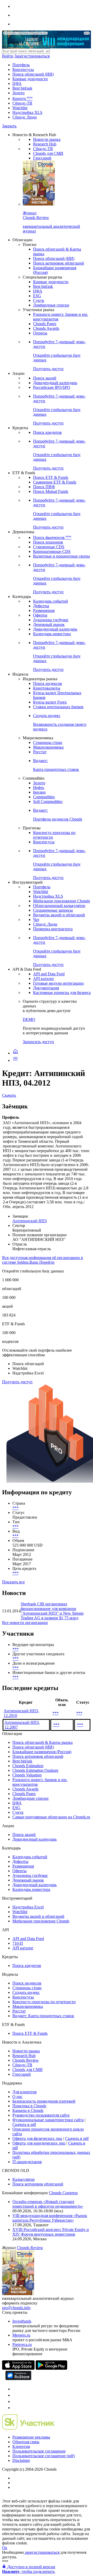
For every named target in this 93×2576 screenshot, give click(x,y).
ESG (37, 296)
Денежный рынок (49, 624)
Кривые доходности (30, 79)
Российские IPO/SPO (52, 387)
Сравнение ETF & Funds (55, 482)
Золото (18, 93)
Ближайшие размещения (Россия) (42, 1752)
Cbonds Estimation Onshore (35, 1770)
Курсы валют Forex (50, 702)
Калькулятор (24, 2179)
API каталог (44, 979)
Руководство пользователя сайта (41, 2115)
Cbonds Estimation (28, 1766)
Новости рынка (47, 139)
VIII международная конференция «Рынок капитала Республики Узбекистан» (50, 2218)
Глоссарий (42, 158)
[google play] (51, 2368)
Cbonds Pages (45, 324)
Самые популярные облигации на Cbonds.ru (51, 1817)
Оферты (40, 615)
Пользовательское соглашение (39, 2451)
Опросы (40, 333)
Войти (8, 56)
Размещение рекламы (31, 2437)
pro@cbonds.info (16, 2308)
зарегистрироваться (42, 2552)
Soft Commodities (48, 802)
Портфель (21, 65)
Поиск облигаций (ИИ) (33, 74)
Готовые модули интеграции (58, 983)
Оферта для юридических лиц (39, 2143)
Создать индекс (26, 1992)
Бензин (39, 792)
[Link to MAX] (15, 2408)
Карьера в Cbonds (28, 2110)
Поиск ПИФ (44, 487)
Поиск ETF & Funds (51, 477)
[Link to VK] (15, 2401)
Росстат (40, 752)
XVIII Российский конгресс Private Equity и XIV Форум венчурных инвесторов (51, 2232)
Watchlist (20, 108)
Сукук (39, 300)
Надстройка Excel (28, 1907)
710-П (18, 1943)
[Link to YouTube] (15, 2395)
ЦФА (17, 83)
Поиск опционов (48, 542)
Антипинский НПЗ (30, 1221)
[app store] (18, 2368)
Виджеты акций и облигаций (59, 915)
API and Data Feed (49, 974)
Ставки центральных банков (58, 707)
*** (16, 1508)
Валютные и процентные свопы (61, 556)
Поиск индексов (48, 683)
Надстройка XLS (27, 112)
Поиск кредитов (47, 432)
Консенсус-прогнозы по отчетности (44, 2002)
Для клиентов (25, 2092)
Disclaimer (21, 2460)
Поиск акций (45, 378)
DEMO (29, 1019)
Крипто (22, 98)
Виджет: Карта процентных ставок (43, 2016)
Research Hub (45, 144)
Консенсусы (23, 69)
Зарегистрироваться (32, 56)
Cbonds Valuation (27, 1775)
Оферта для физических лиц (37, 2138)
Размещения (44, 610)
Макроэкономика (48, 747)
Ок (5, 2548)
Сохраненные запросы (53, 910)
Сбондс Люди (25, 117)
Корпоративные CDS (52, 551)
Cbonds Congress (63, 2193)
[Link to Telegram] (15, 2389)
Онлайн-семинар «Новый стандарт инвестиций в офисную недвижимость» (48, 2204)
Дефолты (41, 606)
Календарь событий (51, 601)
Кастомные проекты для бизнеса (62, 993)
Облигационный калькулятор (59, 906)
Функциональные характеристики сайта (48, 2120)
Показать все (13, 1582)
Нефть (39, 788)
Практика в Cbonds (29, 2106)
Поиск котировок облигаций (59, 263)
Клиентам (21, 2446)
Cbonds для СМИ (48, 153)
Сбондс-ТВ (22, 103)
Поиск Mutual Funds (51, 491)
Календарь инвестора (52, 634)
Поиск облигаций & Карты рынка (42, 1742)
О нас (17, 2096)
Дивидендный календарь (55, 383)
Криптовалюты (47, 688)
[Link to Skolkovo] (28, 2428)
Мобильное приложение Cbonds (61, 901)
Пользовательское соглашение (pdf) (44, 2456)
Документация (46, 988)
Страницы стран (48, 742)
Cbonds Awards (46, 328)
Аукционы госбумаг (51, 620)
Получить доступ (17, 1382)
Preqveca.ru (22, 2344)
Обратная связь (26, 2442)
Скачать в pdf (24, 2124)
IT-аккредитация (27, 2162)
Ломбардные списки (51, 305)
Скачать (9, 1095)
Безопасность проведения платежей (44, 2101)
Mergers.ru (21, 2335)
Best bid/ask (22, 88)
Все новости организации (25, 1623)
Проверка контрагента (53, 929)
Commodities (44, 797)
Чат (36, 920)
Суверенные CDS (49, 547)
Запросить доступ (38, 1042)
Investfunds (22, 2321)
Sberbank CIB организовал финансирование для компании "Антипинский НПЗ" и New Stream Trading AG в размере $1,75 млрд (52, 1611)
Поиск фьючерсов (52, 537)
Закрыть (9, 126)
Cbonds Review (26, 2060)
